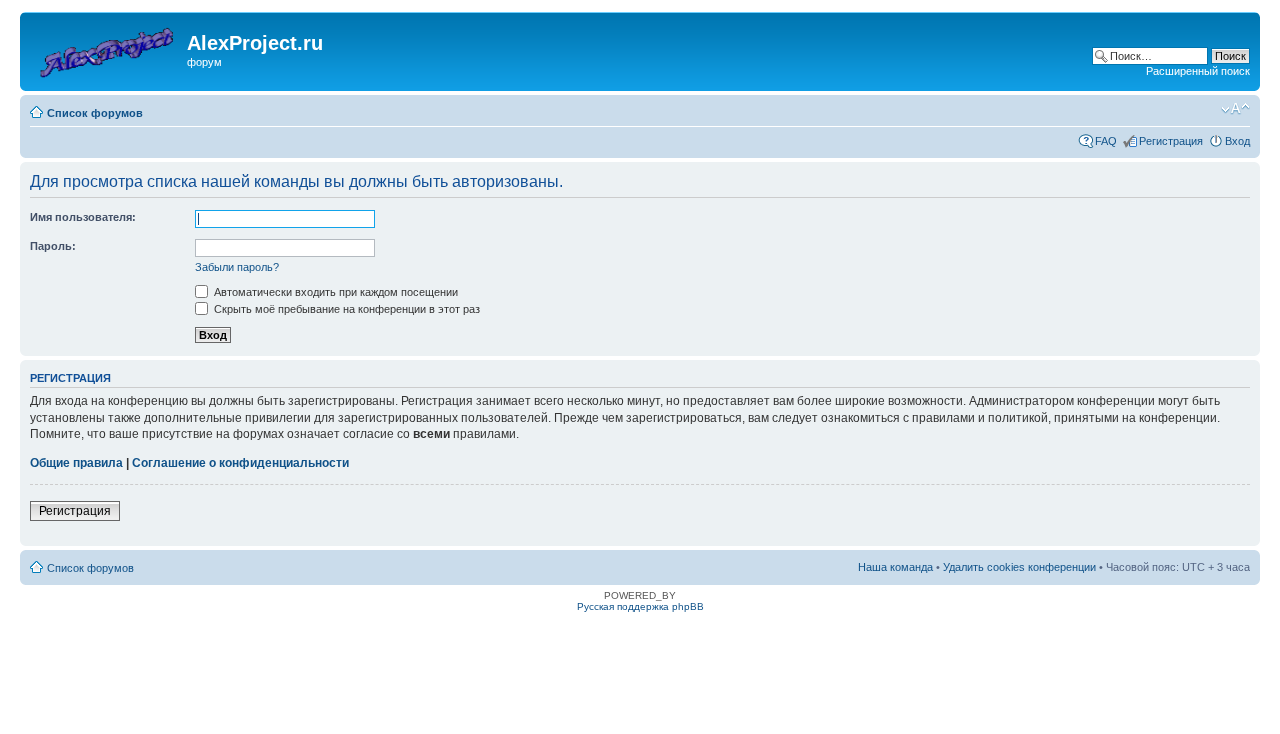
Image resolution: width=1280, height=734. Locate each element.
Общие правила (76, 463)
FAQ (1106, 141)
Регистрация (1171, 141)
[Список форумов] (106, 49)
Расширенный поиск (1198, 71)
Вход (1237, 141)
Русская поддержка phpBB (640, 606)
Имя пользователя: (83, 217)
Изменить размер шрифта (1235, 109)
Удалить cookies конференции (1019, 567)
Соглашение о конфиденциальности (240, 463)
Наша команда (895, 567)
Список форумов (95, 113)
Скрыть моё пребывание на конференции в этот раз (345, 309)
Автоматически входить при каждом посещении (334, 292)
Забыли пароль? (237, 267)
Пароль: (53, 246)
